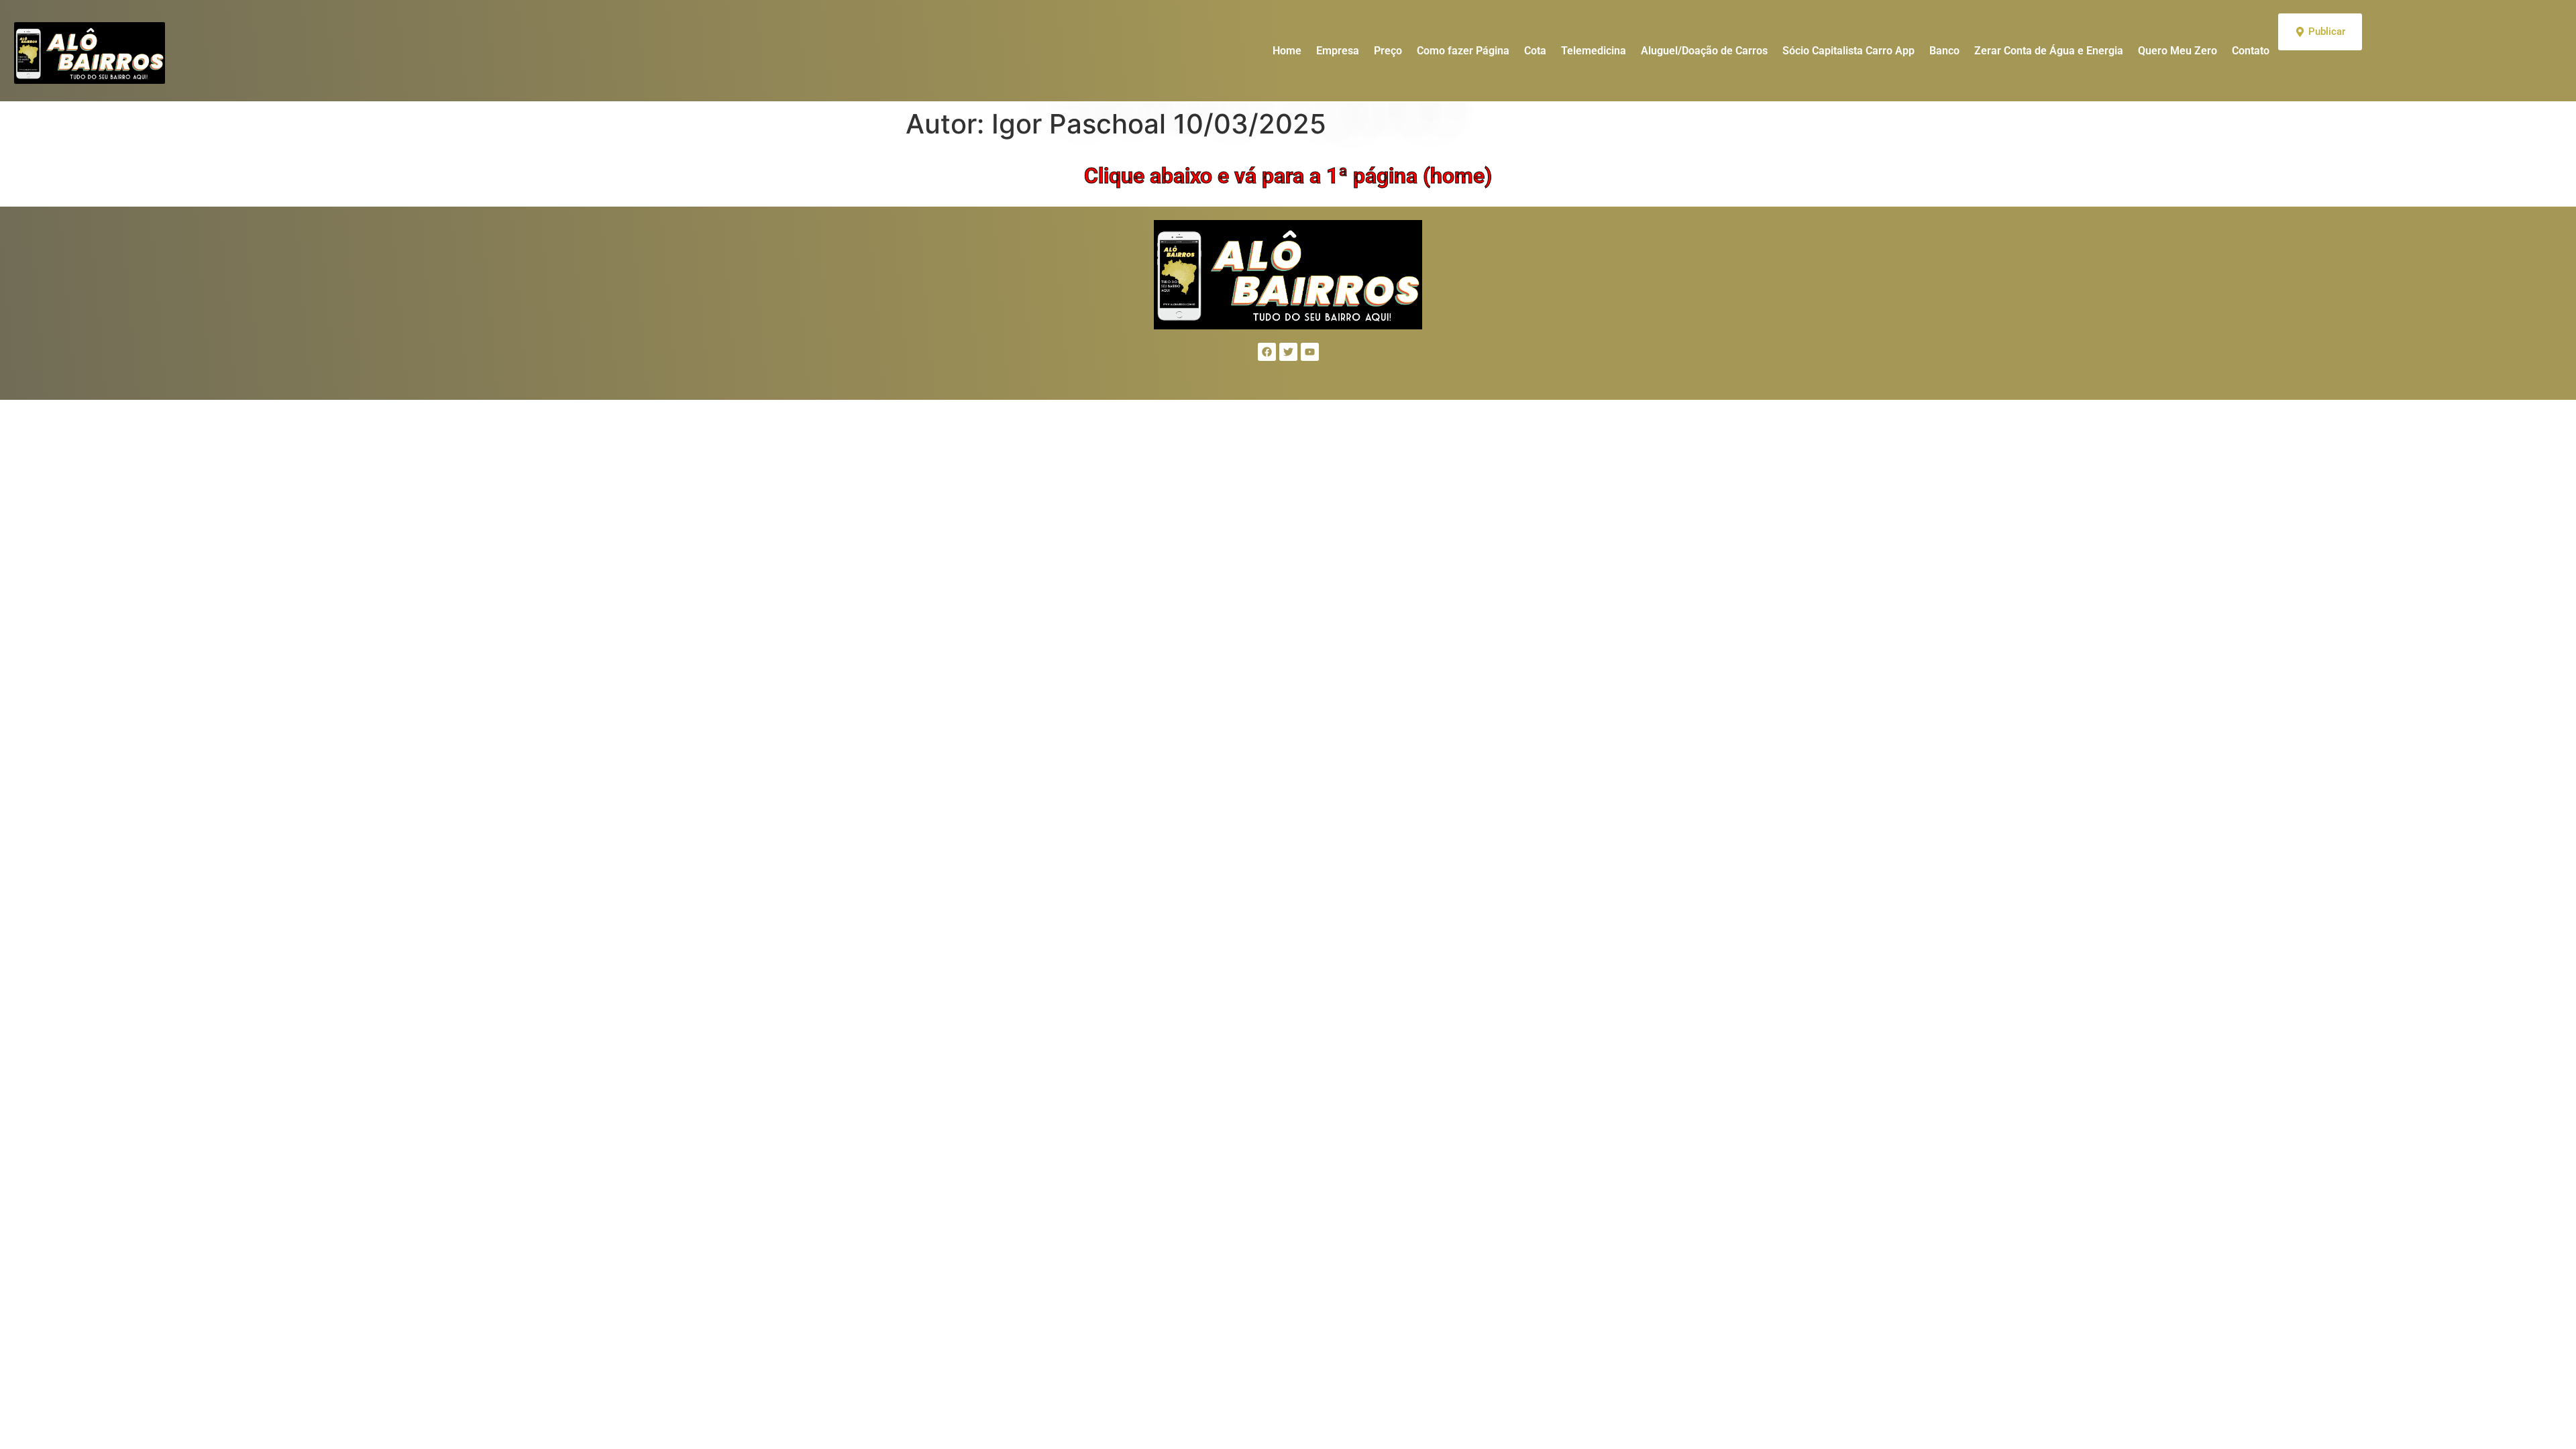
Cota (1535, 51)
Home (1287, 51)
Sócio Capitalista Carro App (1848, 51)
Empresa (1338, 51)
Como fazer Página (1463, 51)
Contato (2251, 51)
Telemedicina (1594, 51)
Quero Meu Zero (2178, 51)
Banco (1944, 51)
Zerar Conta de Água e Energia (2049, 51)
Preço (1388, 51)
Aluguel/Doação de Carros (1704, 51)
